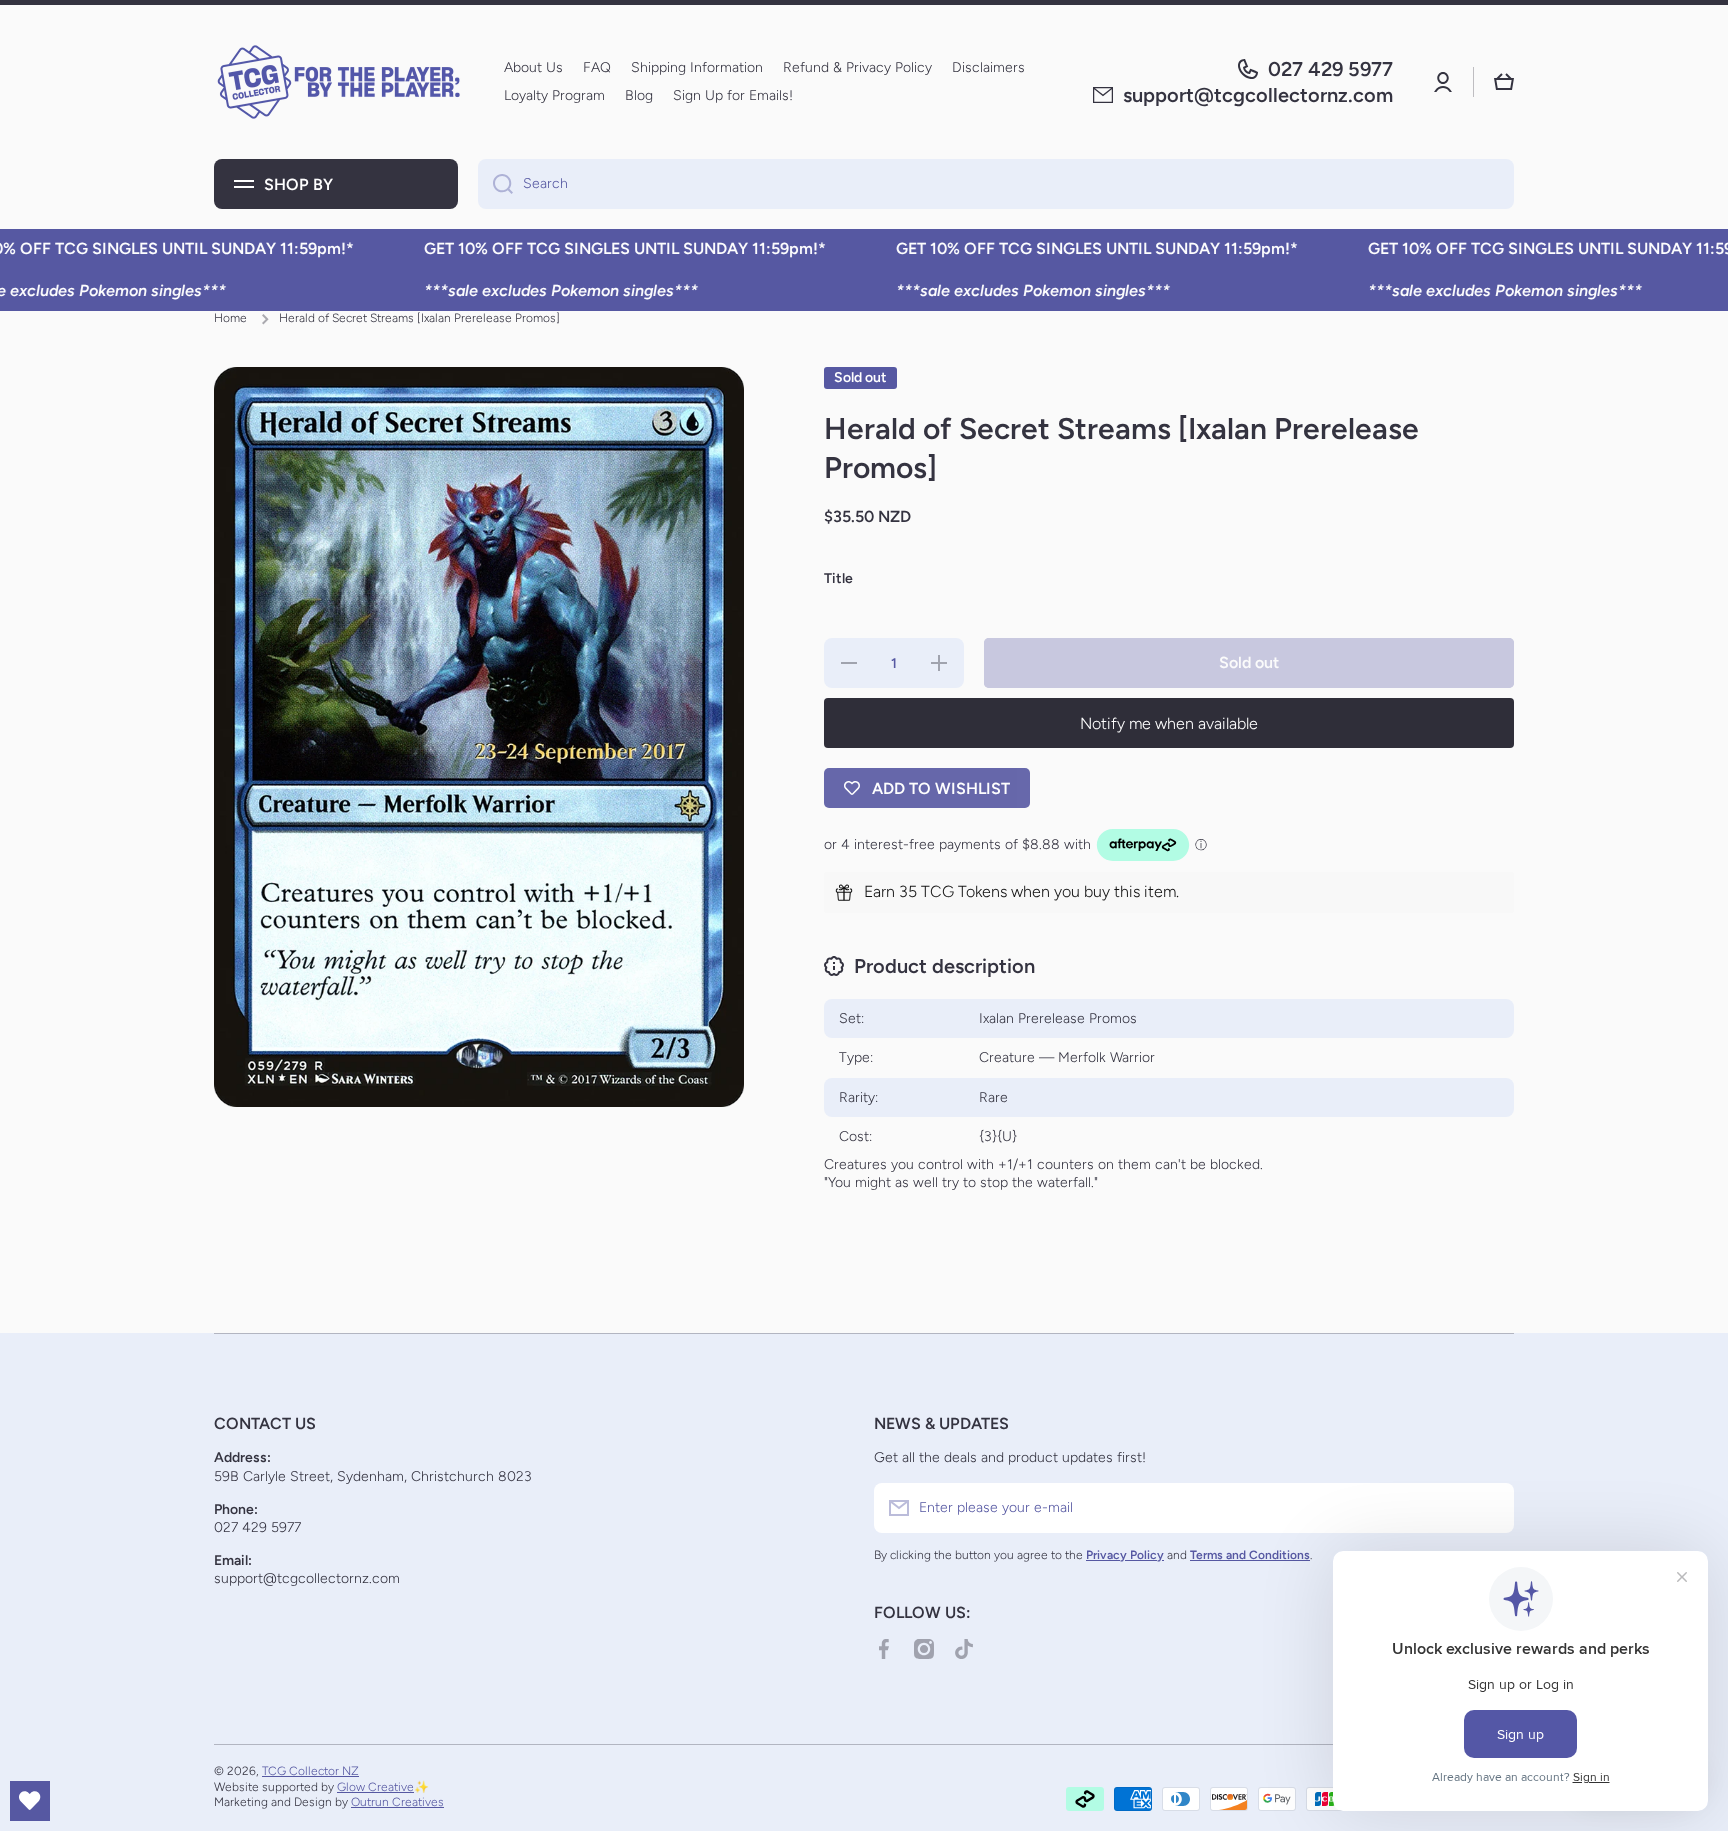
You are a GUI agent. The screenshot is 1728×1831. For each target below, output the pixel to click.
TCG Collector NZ (310, 1771)
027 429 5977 (1330, 69)
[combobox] (996, 184)
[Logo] (339, 82)
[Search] (495, 184)
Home (230, 318)
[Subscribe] (1489, 1508)
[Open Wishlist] (30, 1801)
